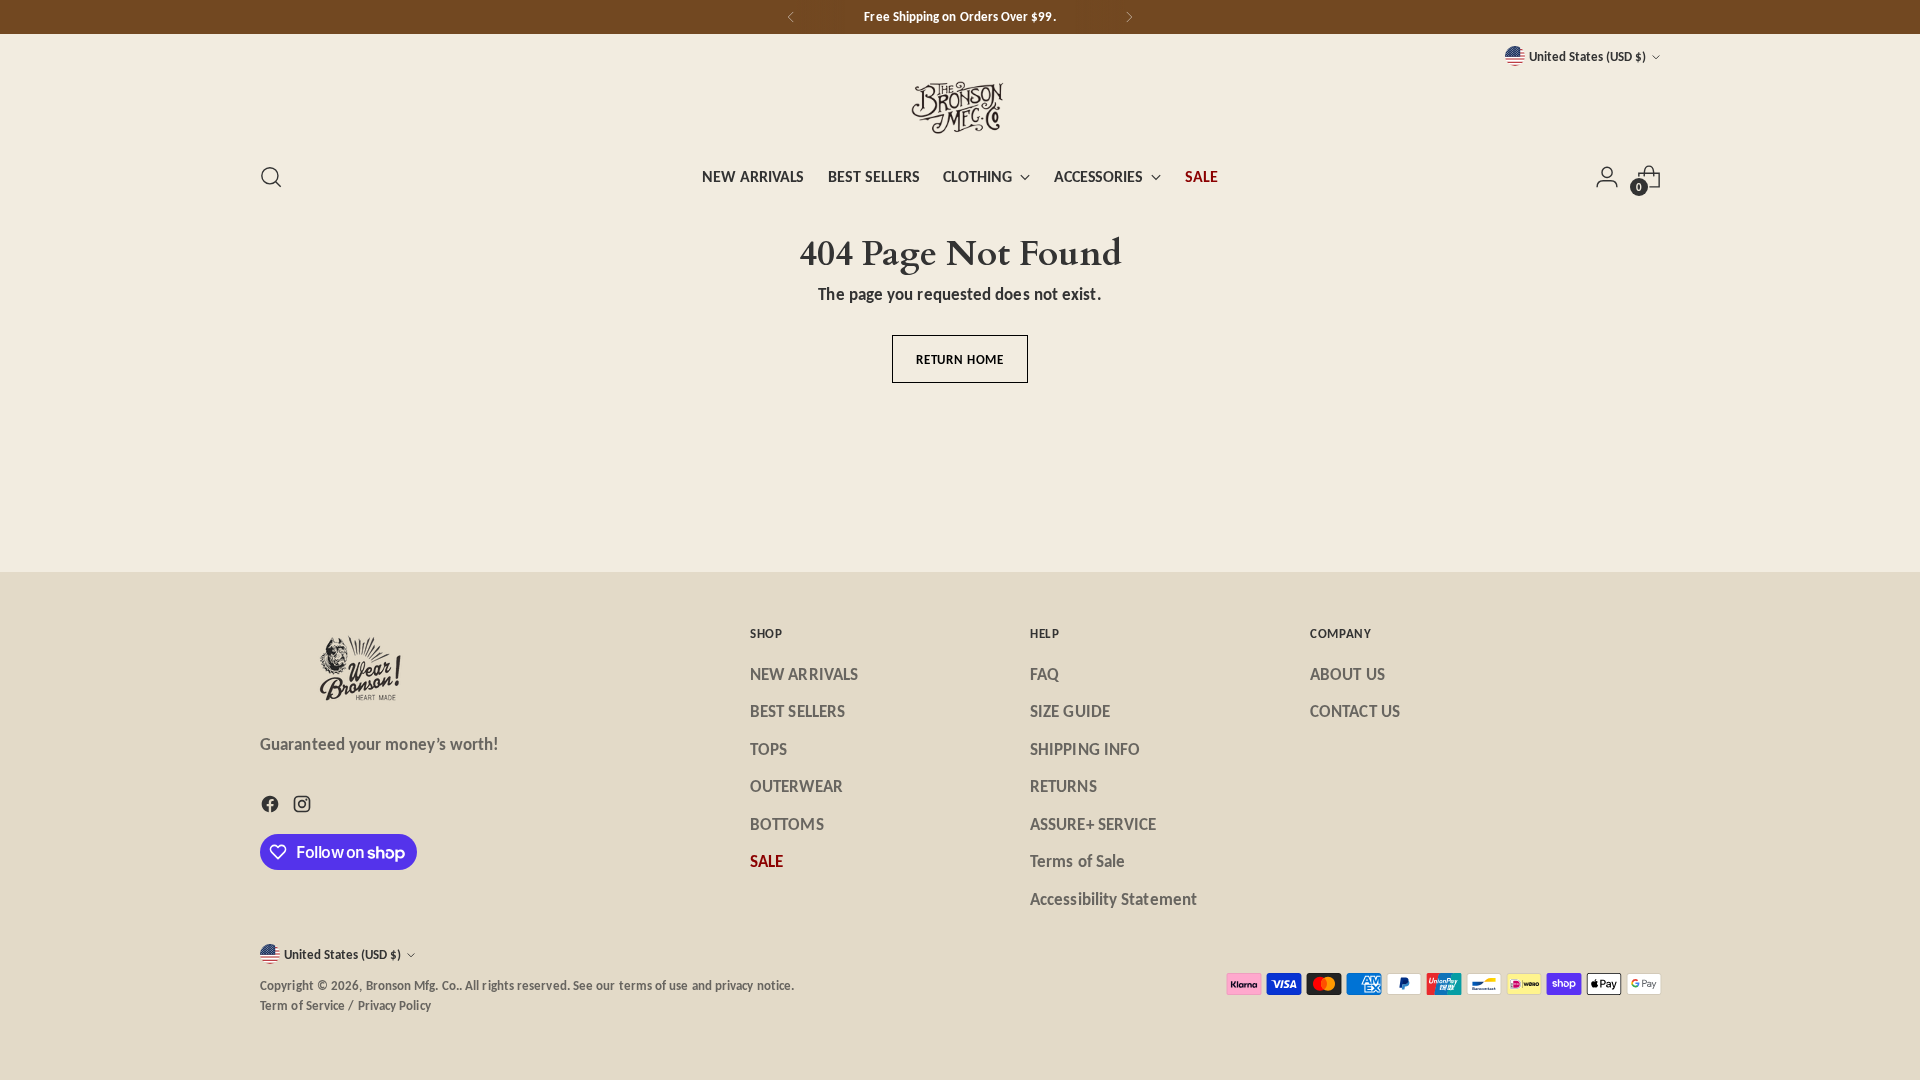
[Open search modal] (271, 177)
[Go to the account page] (1607, 177)
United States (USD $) (1587, 56)
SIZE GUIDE (1070, 711)
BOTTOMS (787, 824)
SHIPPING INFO (1085, 749)
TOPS (768, 749)
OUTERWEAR (796, 786)
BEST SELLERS (797, 711)
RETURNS (1063, 786)
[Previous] (791, 17)
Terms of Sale (1077, 861)
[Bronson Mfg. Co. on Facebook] (272, 808)
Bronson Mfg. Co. (412, 985)
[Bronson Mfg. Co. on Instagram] (304, 808)
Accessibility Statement (1113, 899)
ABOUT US (1347, 674)
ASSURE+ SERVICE (1093, 824)
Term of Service (302, 1005)
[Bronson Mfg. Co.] (960, 106)
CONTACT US (1355, 711)
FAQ (1044, 674)
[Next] (1129, 17)
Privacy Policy (394, 1005)
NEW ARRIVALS (804, 674)
